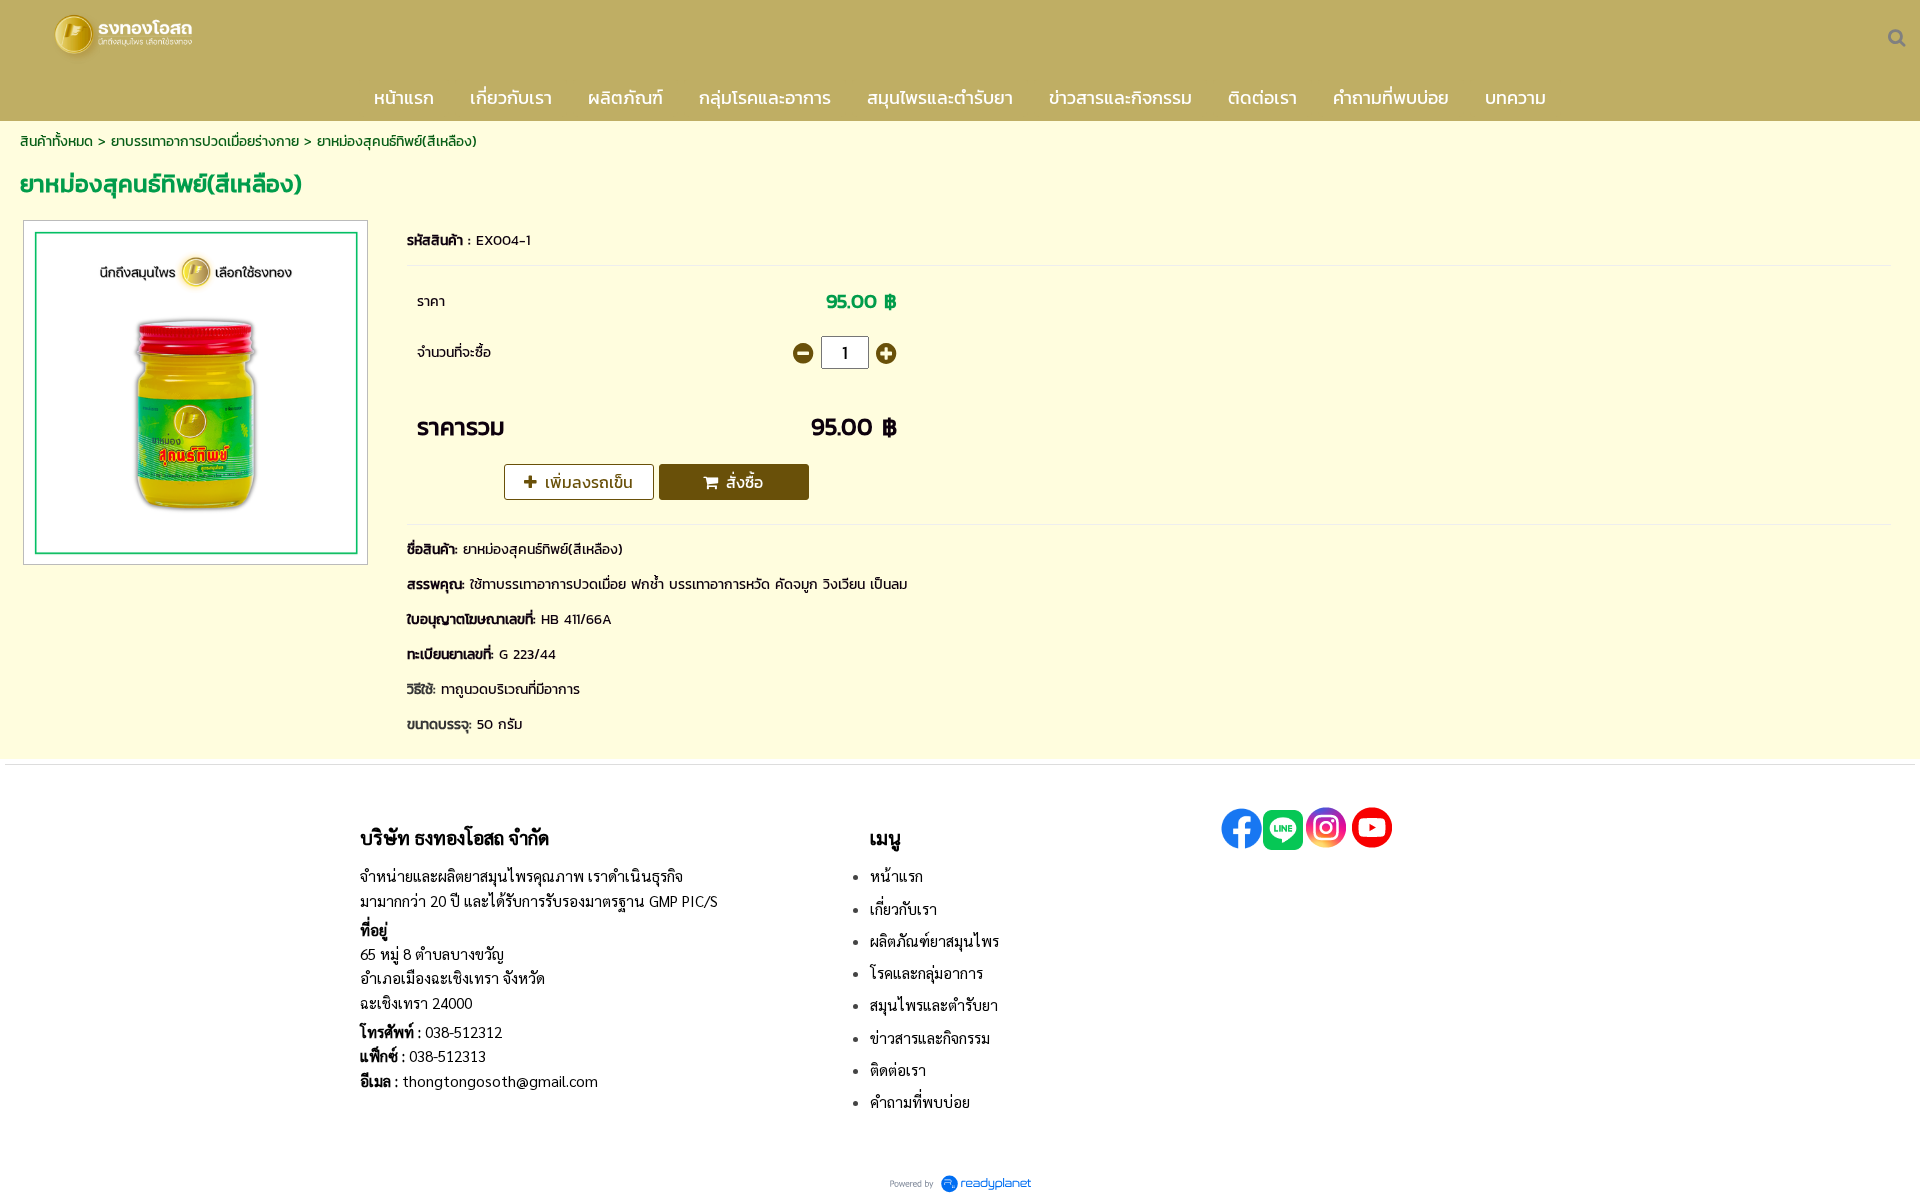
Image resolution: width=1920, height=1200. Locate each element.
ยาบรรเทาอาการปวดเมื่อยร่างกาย (205, 141)
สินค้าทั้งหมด (56, 141)
